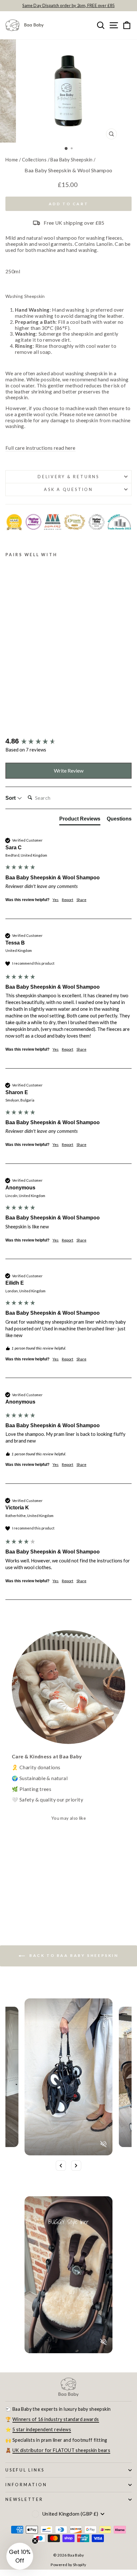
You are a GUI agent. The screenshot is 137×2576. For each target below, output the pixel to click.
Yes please (101, 1331)
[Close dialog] (127, 1257)
